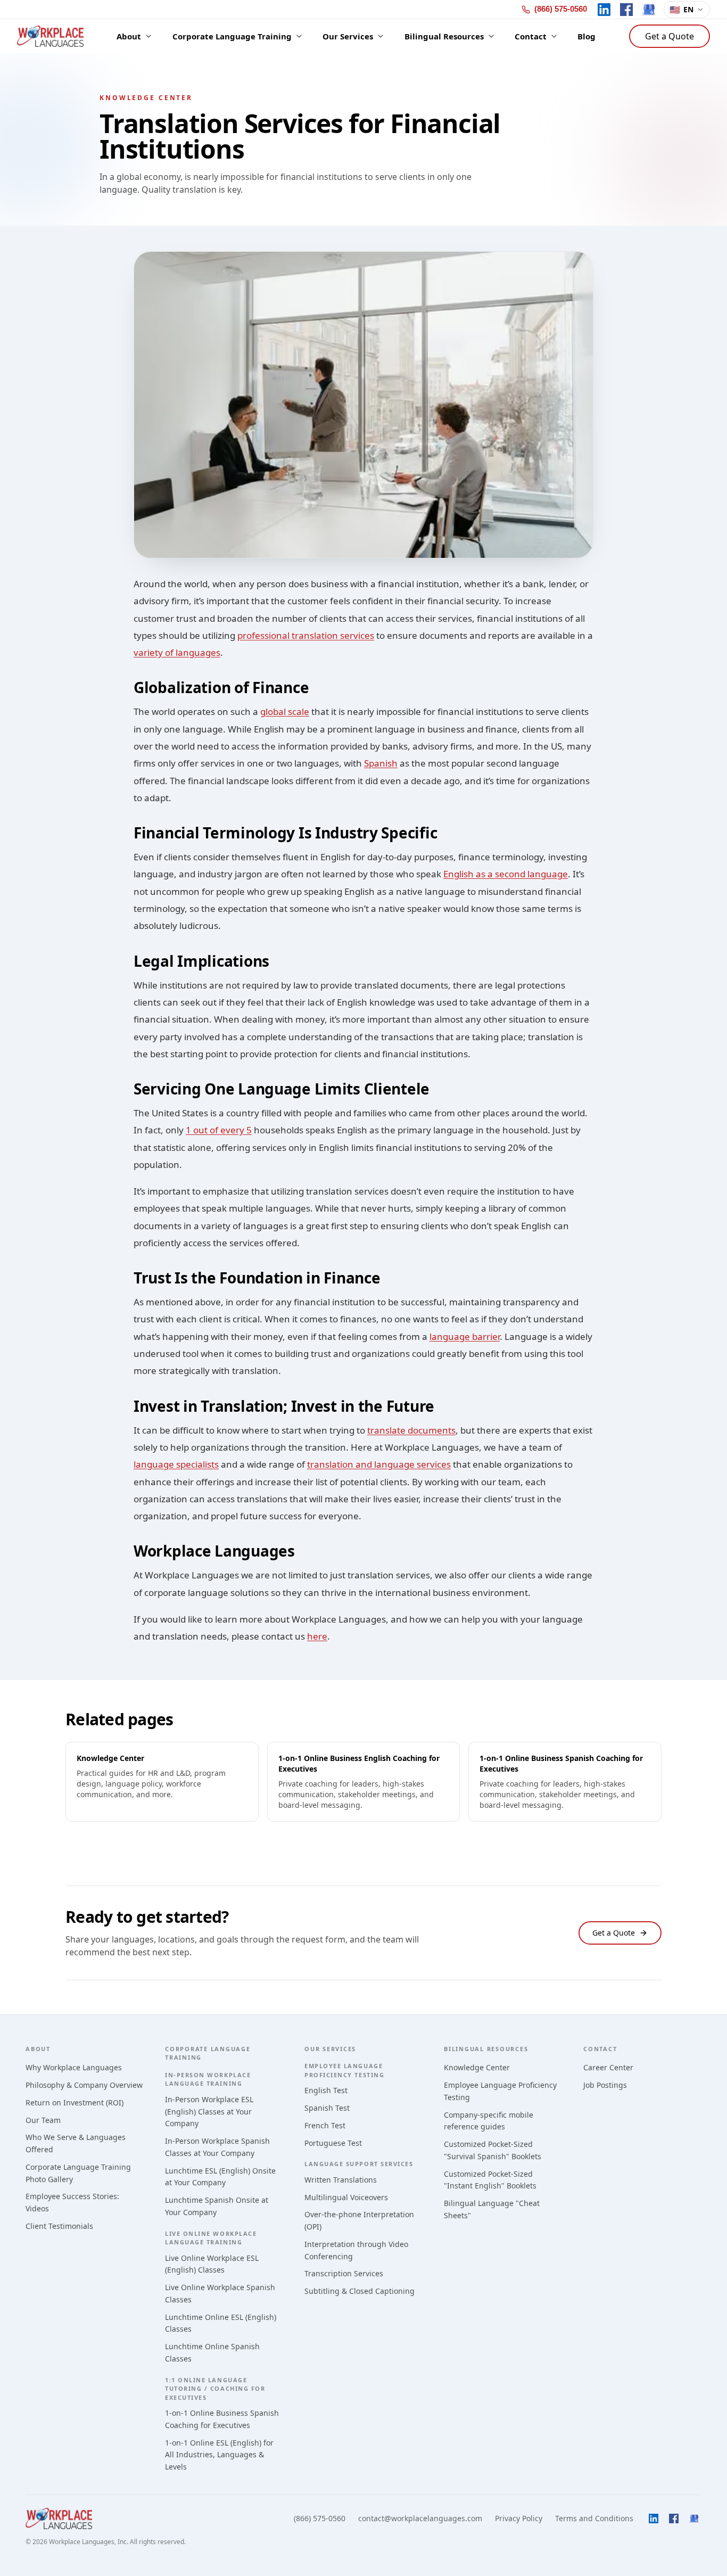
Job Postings (605, 2085)
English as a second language (506, 874)
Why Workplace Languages (74, 2067)
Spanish (381, 763)
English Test (326, 2090)
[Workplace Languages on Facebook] (626, 10)
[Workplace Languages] (50, 36)
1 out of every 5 (219, 1130)
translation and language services (379, 1464)
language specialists (176, 1464)
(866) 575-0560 (320, 2518)
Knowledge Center (477, 2067)
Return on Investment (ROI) (75, 2102)
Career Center (608, 2067)
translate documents (411, 1430)
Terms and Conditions (594, 2518)
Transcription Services (344, 2273)
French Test (325, 2125)
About (38, 2049)
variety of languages (177, 652)
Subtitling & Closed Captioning (360, 2291)
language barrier (465, 1336)
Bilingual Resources (486, 2049)
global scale (285, 711)
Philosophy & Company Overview (84, 2085)
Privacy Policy (519, 2518)
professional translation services (306, 635)
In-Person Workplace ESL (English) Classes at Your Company (209, 2112)
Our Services (330, 2049)
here (317, 1636)
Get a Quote (670, 36)
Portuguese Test (333, 2143)
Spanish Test (327, 2108)
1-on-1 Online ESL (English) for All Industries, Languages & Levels (219, 2455)
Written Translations (341, 2180)
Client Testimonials (59, 2226)
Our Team (43, 2120)
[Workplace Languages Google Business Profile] (649, 10)
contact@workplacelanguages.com (420, 2518)
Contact (600, 2049)
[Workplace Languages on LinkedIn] (604, 10)
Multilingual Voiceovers (346, 2197)
